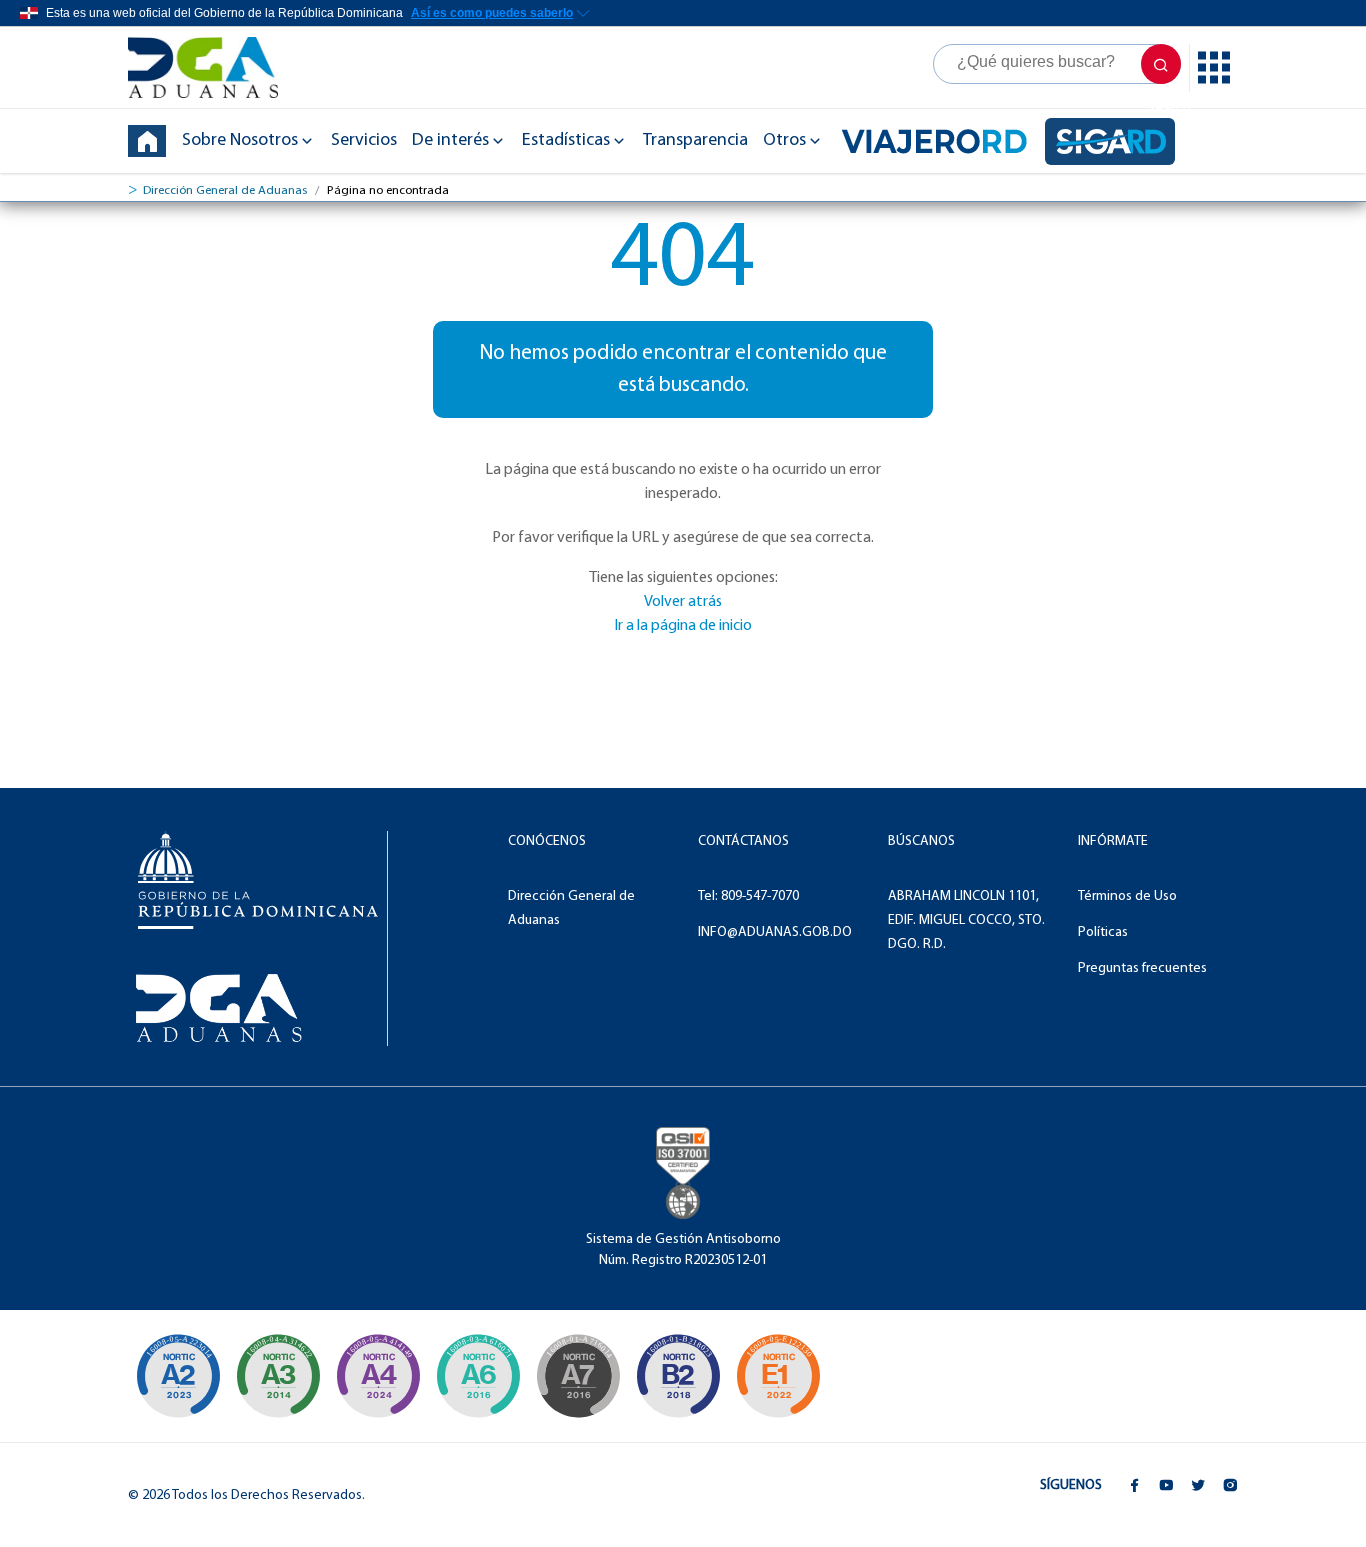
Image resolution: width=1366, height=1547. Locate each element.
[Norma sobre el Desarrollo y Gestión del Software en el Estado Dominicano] (478, 1376)
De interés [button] (450, 141)
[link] (213, 67)
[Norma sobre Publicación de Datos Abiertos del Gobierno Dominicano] (278, 1376)
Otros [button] (784, 141)
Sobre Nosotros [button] (240, 141)
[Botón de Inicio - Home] (147, 141)
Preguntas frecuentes (1142, 968)
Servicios (364, 141)
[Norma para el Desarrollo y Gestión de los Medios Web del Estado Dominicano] (178, 1376)
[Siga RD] (1110, 141)
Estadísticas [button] (566, 141)
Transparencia (695, 141)
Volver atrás (683, 602)
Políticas (1103, 932)
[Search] (1057, 64)
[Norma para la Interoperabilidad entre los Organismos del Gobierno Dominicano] (378, 1376)
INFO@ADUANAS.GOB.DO (775, 932)
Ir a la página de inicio (683, 626)
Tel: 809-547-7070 (748, 896)
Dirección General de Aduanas (225, 190)
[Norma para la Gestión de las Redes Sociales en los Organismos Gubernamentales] (778, 1376)
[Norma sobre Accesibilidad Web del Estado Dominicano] (678, 1376)
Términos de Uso (1127, 896)
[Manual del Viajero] (934, 141)
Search (1161, 64)
